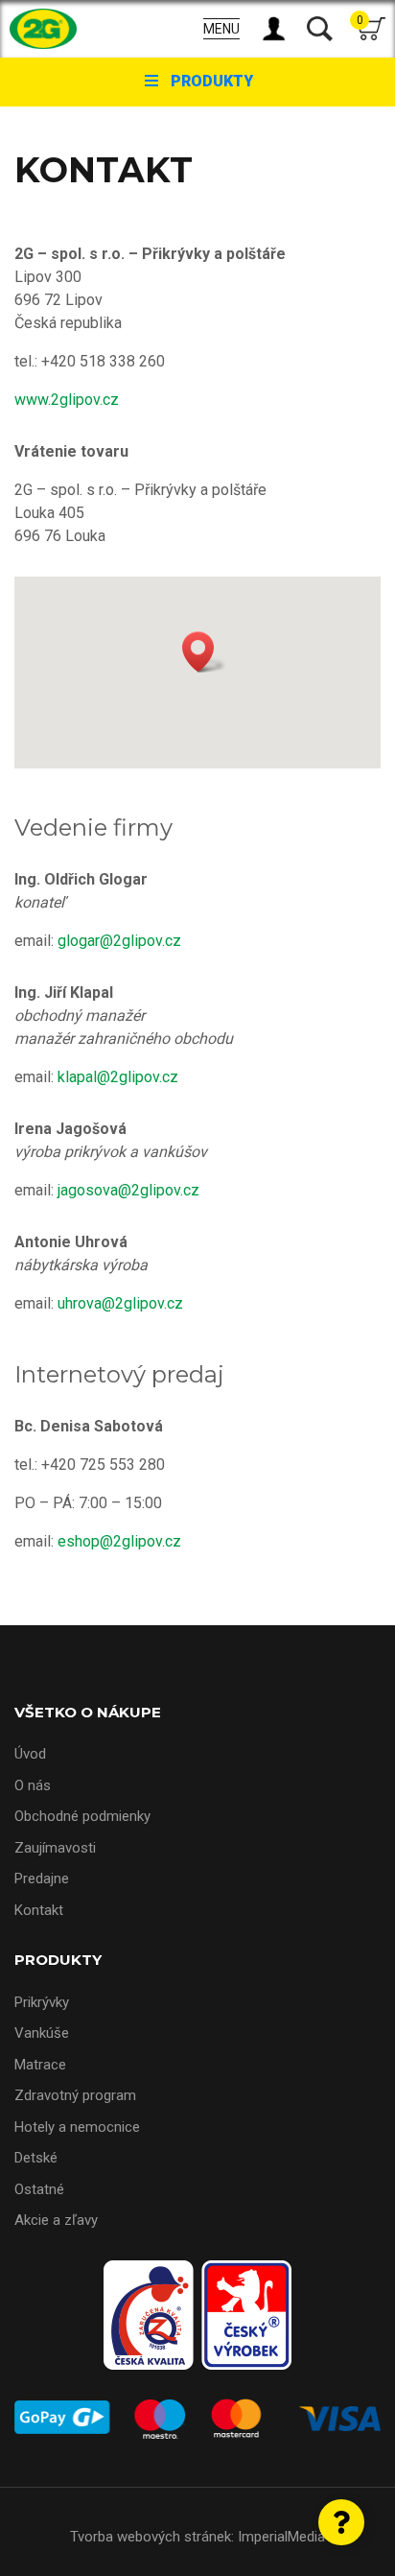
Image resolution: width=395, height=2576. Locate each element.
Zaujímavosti (55, 1848)
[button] (204, 652)
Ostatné (39, 2189)
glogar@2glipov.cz (119, 941)
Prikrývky (42, 2002)
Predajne (42, 1879)
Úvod (30, 1754)
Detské (36, 2158)
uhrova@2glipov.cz (120, 1303)
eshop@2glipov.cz (119, 1541)
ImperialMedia (281, 2537)
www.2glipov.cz (67, 400)
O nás (33, 1785)
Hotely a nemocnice (77, 2127)
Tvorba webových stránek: (152, 2537)
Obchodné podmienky (82, 1816)
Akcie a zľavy (56, 2220)
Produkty (212, 81)
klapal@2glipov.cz (118, 1077)
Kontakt (39, 1910)
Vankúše (42, 2033)
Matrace (40, 2065)
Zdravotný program (75, 2095)
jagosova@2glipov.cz (128, 1190)
